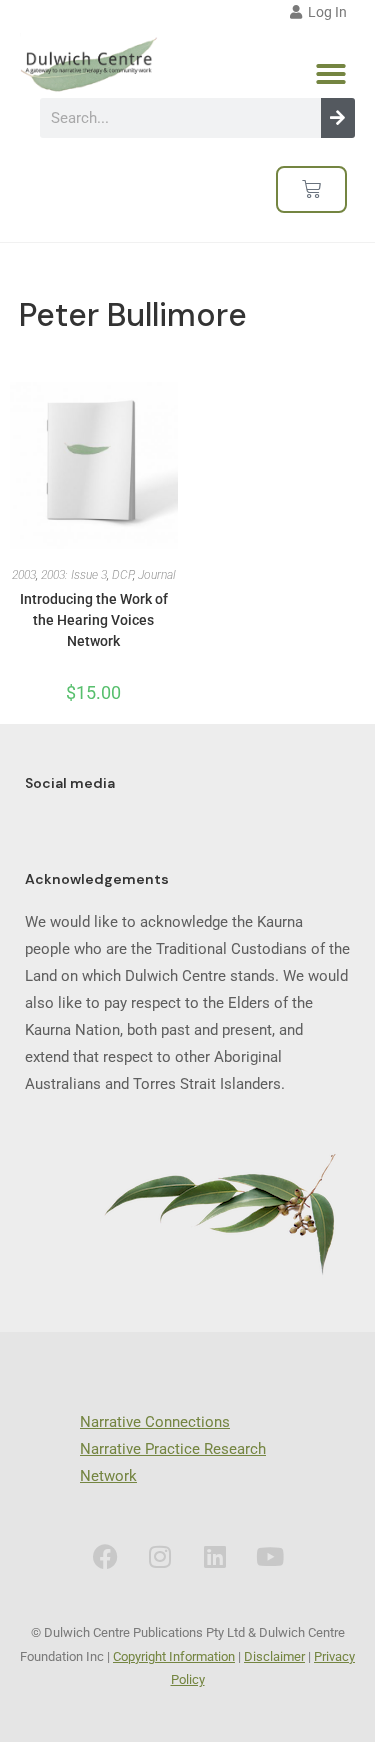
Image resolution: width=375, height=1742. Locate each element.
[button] (331, 74)
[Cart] (311, 189)
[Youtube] (270, 1556)
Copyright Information (174, 1656)
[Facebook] (105, 1556)
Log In (324, 12)
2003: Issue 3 (74, 575)
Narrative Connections (155, 1422)
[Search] (338, 118)
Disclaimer (274, 1656)
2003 (24, 575)
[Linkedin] (215, 1556)
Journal (157, 575)
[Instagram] (160, 1556)
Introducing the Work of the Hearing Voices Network (94, 620)
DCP (122, 575)
